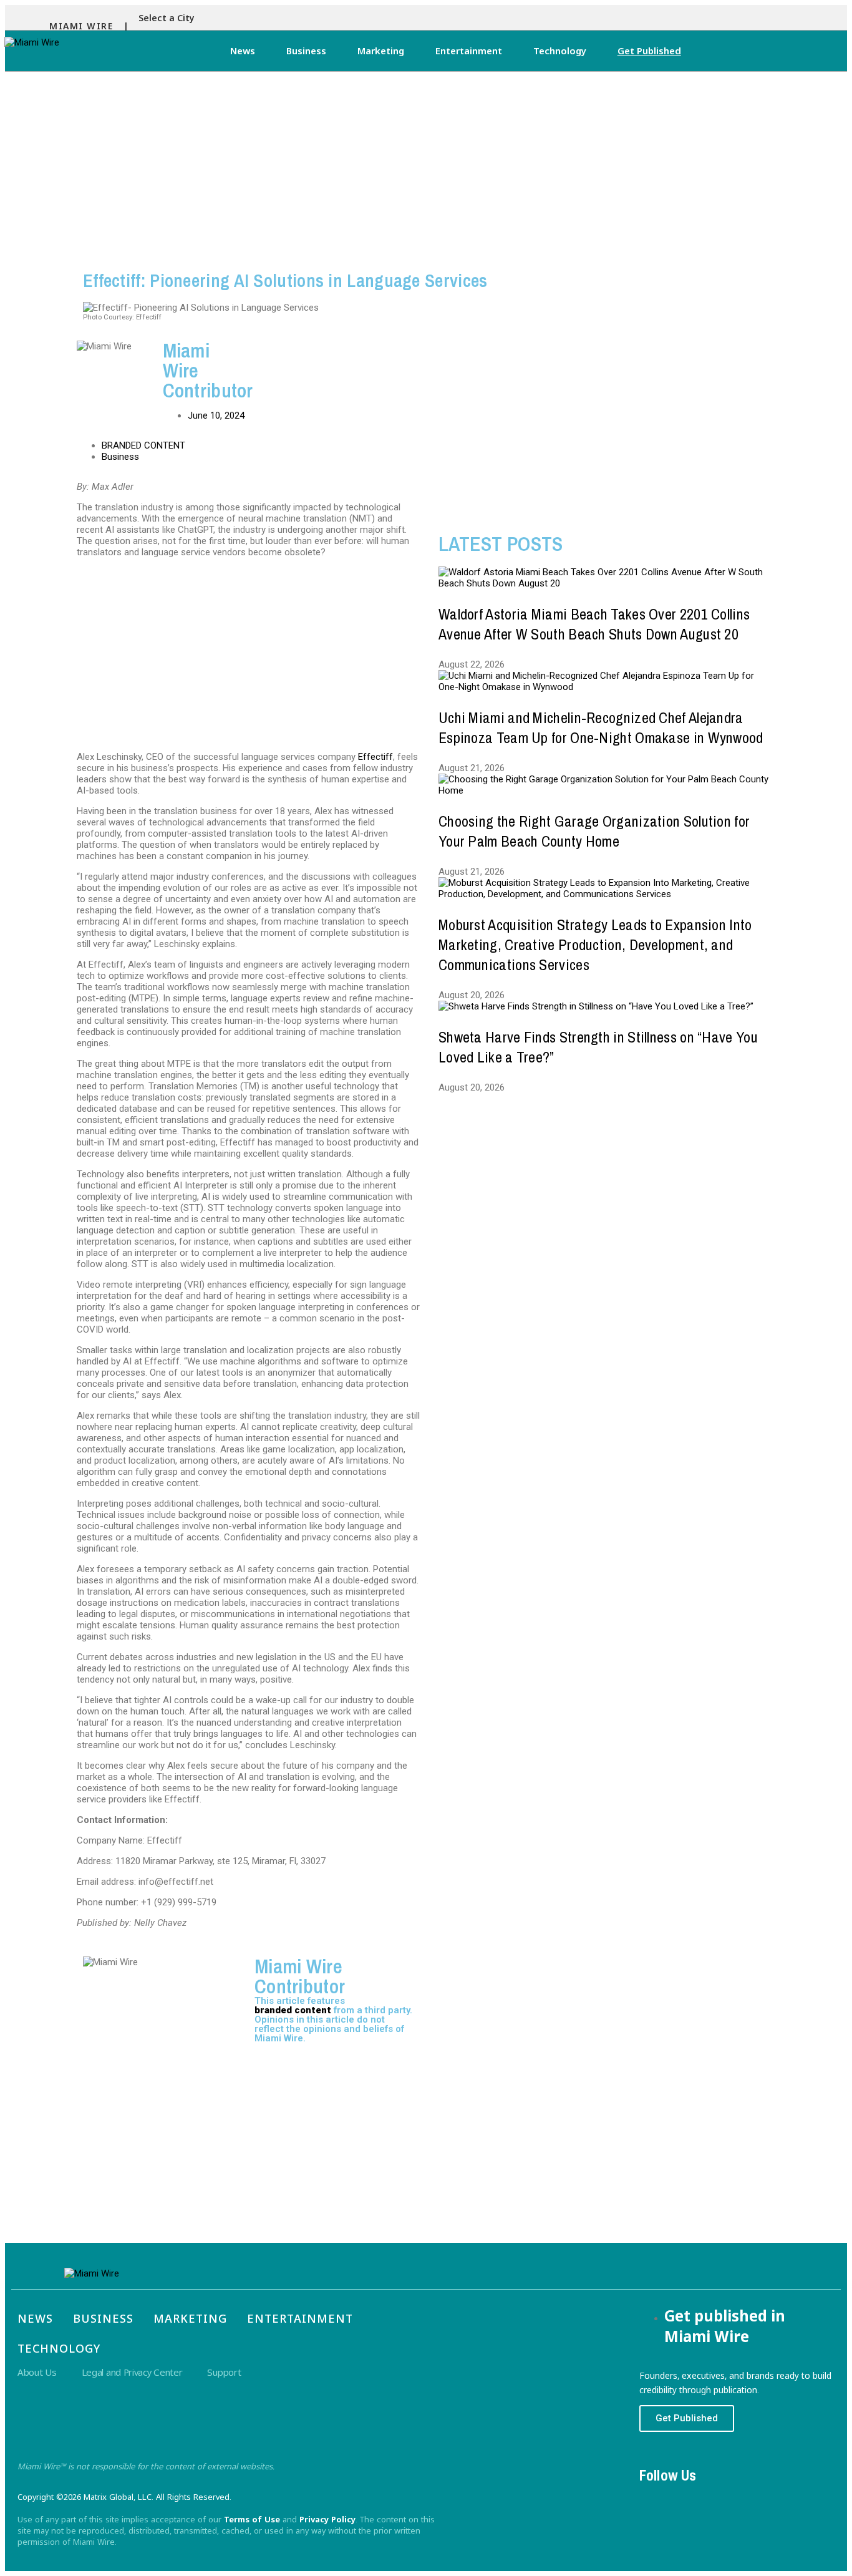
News (243, 51)
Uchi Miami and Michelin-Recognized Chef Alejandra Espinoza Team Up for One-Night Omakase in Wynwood (601, 727)
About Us (37, 2372)
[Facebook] (655, 2498)
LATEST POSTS (501, 544)
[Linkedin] (725, 2498)
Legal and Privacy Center (132, 2372)
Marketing (381, 51)
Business (306, 51)
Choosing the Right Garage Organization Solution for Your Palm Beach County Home (594, 831)
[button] (170, 18)
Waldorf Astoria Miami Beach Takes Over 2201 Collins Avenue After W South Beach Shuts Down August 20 (594, 624)
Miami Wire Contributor (300, 1976)
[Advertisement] (426, 165)
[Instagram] (690, 2498)
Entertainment (469, 51)
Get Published (649, 51)
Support (224, 2372)
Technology (560, 51)
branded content (293, 2010)
